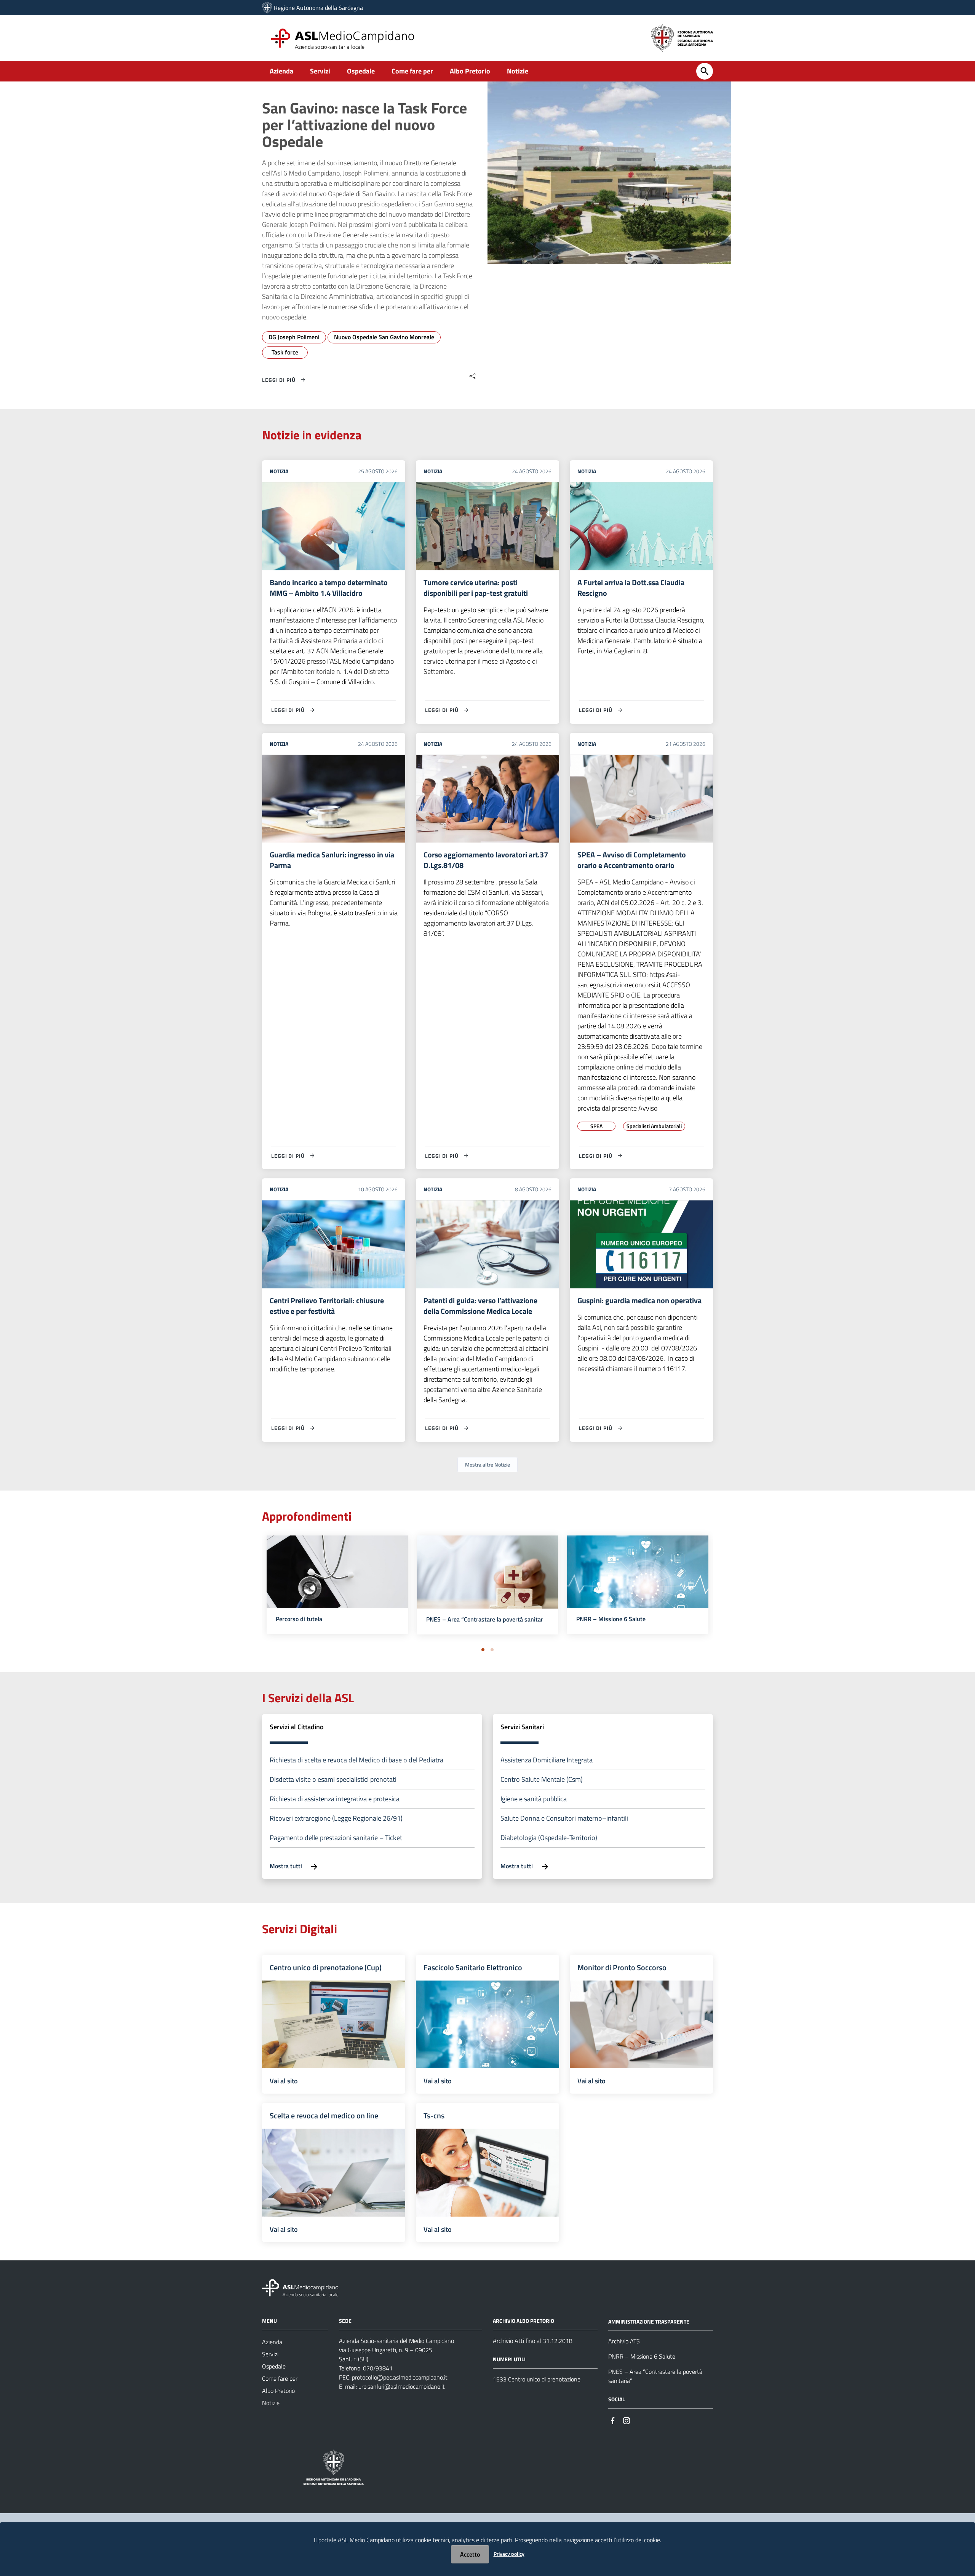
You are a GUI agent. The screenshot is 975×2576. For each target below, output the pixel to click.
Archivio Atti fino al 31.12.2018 (533, 2341)
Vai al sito (284, 2081)
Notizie (518, 71)
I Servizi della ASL (308, 1698)
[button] (483, 1650)
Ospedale (361, 71)
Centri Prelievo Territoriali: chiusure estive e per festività (327, 1306)
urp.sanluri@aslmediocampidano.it (402, 2386)
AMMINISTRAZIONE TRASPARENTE (649, 2321)
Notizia (279, 471)
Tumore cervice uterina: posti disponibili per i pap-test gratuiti (476, 588)
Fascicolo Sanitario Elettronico (473, 1967)
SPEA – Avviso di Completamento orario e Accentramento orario (632, 860)
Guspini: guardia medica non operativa (639, 1300)
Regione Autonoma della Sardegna (318, 8)
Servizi (320, 71)
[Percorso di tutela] (337, 1582)
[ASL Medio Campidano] (267, 8)
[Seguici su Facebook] (613, 2420)
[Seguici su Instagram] (627, 2420)
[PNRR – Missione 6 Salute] (638, 1582)
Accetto (470, 2554)
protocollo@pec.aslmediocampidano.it (400, 2377)
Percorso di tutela (299, 1619)
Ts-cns (434, 2116)
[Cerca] (705, 71)
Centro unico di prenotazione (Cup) (326, 1967)
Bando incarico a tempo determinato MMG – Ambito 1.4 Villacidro (329, 588)
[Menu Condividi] (473, 376)
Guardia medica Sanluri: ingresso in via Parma (332, 860)
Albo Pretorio (470, 71)
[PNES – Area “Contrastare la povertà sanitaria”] (488, 1582)
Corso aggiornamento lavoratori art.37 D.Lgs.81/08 (486, 860)
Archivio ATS (624, 2341)
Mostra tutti (287, 1866)
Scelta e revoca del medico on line (324, 2116)
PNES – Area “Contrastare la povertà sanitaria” (488, 1619)
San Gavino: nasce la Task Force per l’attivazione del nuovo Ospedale (364, 125)
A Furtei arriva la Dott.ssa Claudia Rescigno (631, 588)
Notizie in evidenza (312, 435)
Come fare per (412, 71)
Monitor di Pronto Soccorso (622, 1967)
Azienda (281, 71)
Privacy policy (509, 2554)
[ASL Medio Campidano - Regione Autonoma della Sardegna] (300, 2287)
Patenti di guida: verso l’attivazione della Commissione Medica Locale (480, 1306)
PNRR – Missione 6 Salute (611, 1619)
